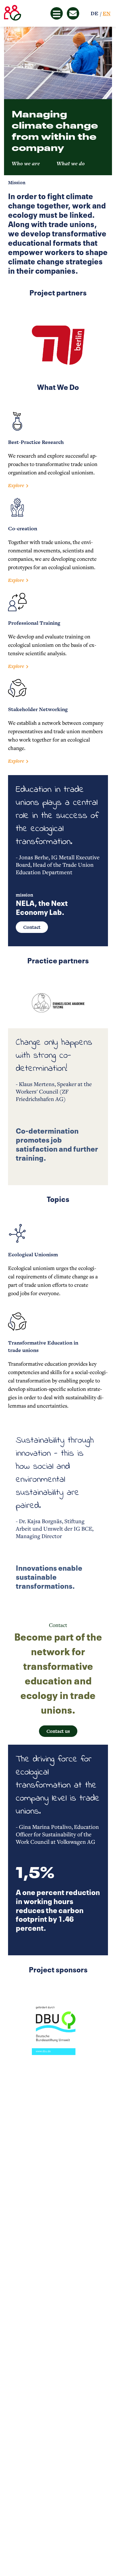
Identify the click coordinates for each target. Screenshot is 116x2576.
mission (24, 895)
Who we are (26, 163)
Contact (32, 927)
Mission (17, 183)
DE (95, 13)
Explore (16, 485)
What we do (71, 163)
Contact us (58, 1731)
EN (107, 13)
